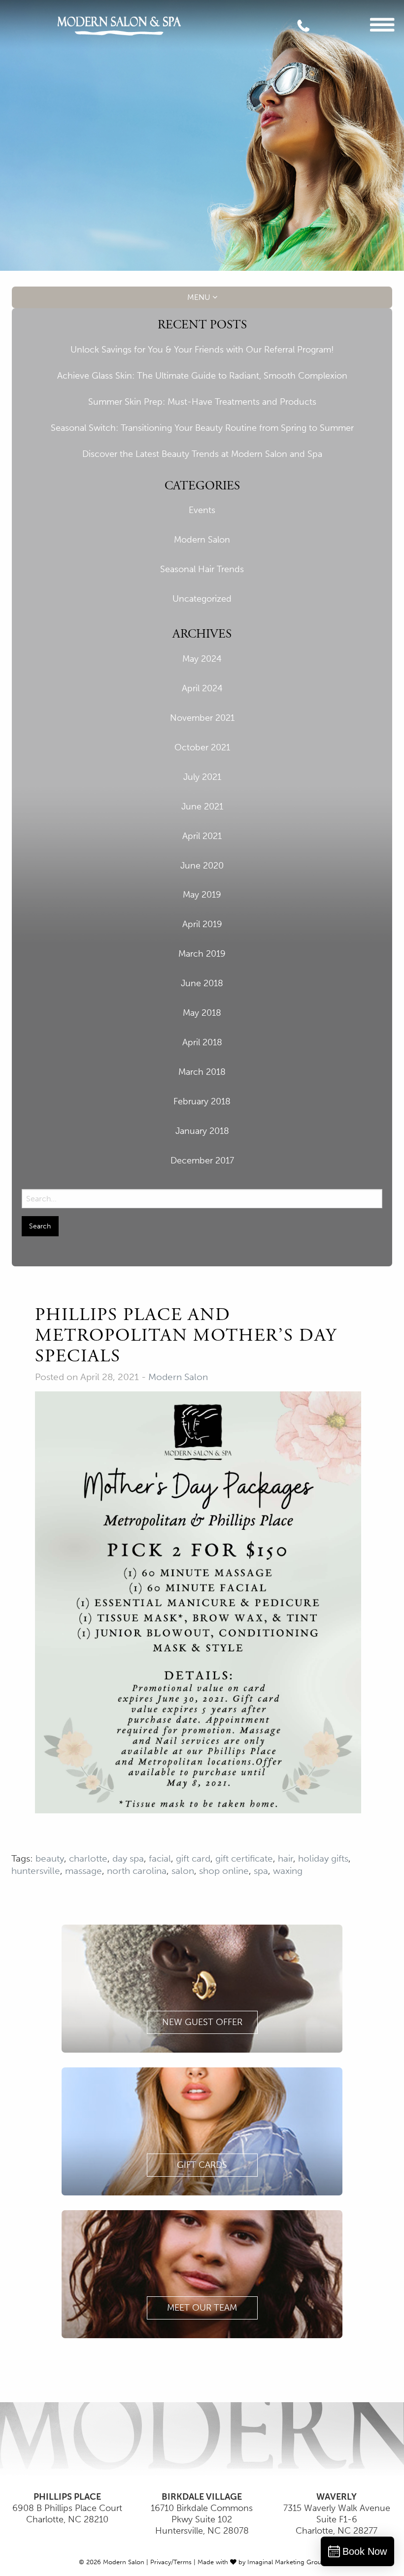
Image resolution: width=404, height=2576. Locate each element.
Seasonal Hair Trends (202, 569)
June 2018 (202, 983)
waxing (288, 1871)
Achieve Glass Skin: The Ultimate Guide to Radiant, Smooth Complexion (202, 376)
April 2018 (202, 1042)
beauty (50, 1858)
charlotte (88, 1858)
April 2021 (202, 836)
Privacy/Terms (171, 2562)
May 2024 (202, 659)
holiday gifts (323, 1858)
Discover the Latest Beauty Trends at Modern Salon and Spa (202, 454)
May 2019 (202, 895)
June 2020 (202, 866)
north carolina (137, 1871)
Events (202, 510)
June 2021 (202, 806)
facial (160, 1858)
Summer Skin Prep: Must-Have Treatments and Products (202, 402)
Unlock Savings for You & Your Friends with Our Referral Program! (202, 350)
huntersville (36, 1871)
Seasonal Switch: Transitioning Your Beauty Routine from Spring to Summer (202, 428)
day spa (128, 1858)
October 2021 (202, 747)
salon (183, 1871)
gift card (193, 1858)
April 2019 (202, 924)
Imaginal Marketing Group (286, 2562)
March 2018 (202, 1072)
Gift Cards (202, 2165)
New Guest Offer (202, 2022)
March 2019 (202, 954)
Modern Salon (202, 540)
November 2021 (202, 718)
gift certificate (244, 1858)
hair (286, 1858)
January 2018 (202, 1131)
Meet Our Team (202, 2308)
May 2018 (202, 1013)
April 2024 (202, 688)
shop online (224, 1871)
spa (261, 1871)
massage (84, 1871)
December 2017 (202, 1160)
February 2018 (202, 1101)
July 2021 (202, 777)
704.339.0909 (311, 29)
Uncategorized (202, 599)
